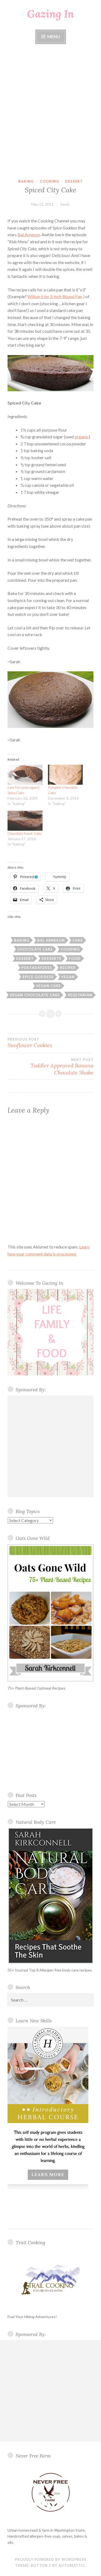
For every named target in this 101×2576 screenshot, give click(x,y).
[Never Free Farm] (50, 2493)
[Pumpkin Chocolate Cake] (65, 775)
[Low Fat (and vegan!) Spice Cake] (25, 775)
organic (82, 437)
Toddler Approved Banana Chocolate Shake (62, 1067)
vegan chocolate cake (35, 995)
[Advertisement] (50, 112)
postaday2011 (37, 968)
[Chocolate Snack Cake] (25, 821)
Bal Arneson (29, 234)
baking (26, 181)
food (75, 958)
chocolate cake (35, 949)
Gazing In (50, 14)
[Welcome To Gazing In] (50, 1332)
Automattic (72, 2565)
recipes (68, 968)
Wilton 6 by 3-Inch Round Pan (55, 296)
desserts (51, 958)
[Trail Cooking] (50, 2279)
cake (78, 940)
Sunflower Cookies (30, 1043)
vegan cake (48, 986)
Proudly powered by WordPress (51, 2559)
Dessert (74, 181)
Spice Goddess (38, 977)
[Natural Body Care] (50, 1896)
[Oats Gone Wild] (50, 1613)
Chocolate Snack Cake (25, 833)
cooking (49, 181)
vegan (68, 977)
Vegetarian (80, 995)
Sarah (65, 204)
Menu (53, 36)
